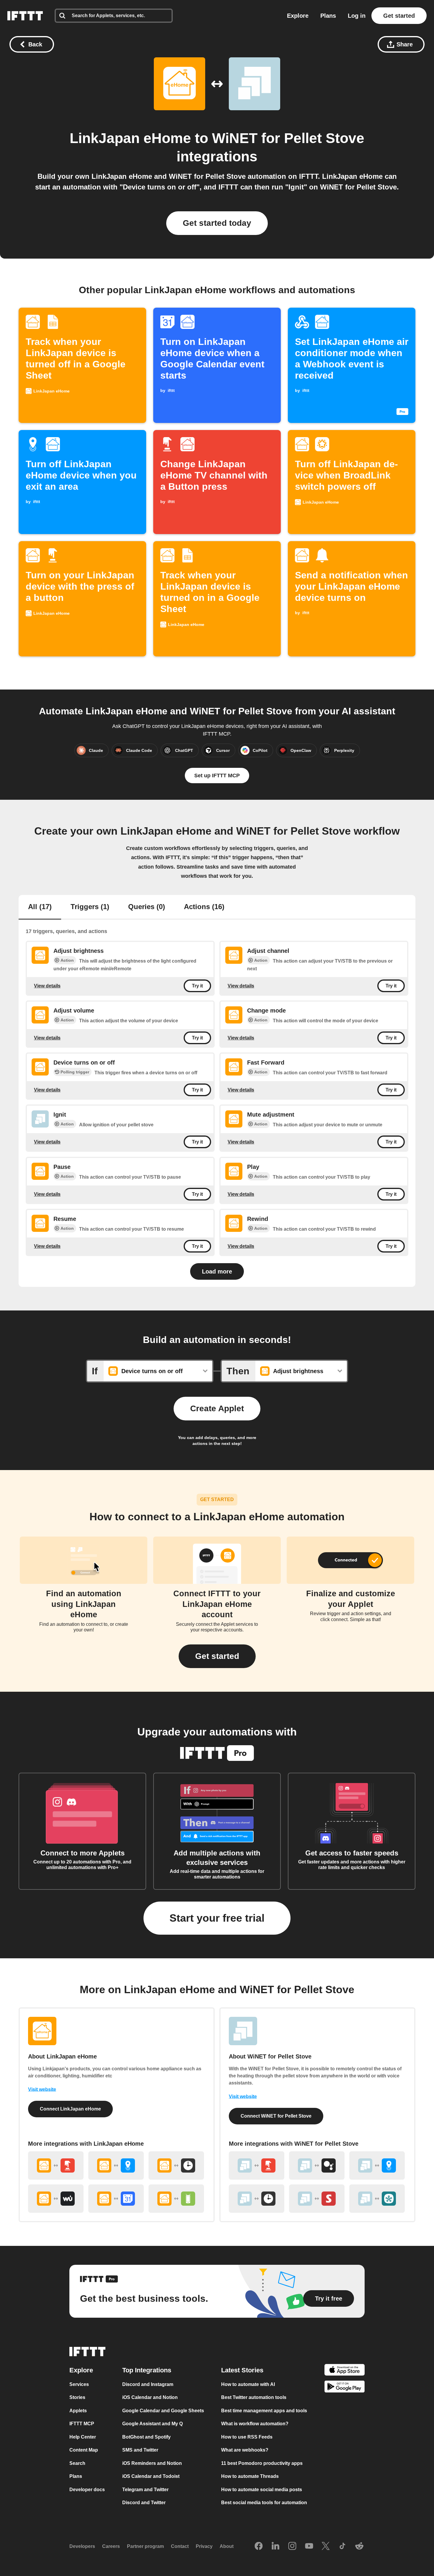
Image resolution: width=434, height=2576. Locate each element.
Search (77, 2463)
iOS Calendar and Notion (150, 2397)
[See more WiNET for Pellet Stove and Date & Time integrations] (257, 2199)
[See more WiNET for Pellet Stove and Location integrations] (377, 2165)
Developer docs (87, 2490)
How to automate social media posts (262, 2490)
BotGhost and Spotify (146, 2437)
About (227, 2546)
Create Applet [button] (217, 1408)
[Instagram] (292, 2546)
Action (67, 960)
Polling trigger (75, 1072)
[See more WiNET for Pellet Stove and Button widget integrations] (257, 2165)
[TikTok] (342, 2546)
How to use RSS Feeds (247, 2437)
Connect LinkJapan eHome (70, 2109)
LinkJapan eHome (130, 138)
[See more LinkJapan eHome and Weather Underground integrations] (56, 2199)
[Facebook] (259, 2546)
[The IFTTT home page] (25, 16)
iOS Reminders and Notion (152, 2463)
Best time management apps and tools (264, 2411)
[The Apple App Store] (345, 2371)
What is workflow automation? (255, 2424)
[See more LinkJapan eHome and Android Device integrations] (176, 2199)
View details (47, 986)
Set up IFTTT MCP (217, 776)
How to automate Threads (250, 2476)
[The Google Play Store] (345, 2388)
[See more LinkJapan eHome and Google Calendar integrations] (116, 2199)
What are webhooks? (245, 2450)
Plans (328, 16)
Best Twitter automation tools (254, 2397)
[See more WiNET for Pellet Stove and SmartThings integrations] (377, 2199)
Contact (180, 2546)
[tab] (40, 907)
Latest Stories (242, 2370)
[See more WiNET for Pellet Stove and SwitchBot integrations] (317, 2199)
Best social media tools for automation (264, 2503)
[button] (217, 1656)
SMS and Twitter (140, 2450)
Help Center (83, 2437)
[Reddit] (359, 2546)
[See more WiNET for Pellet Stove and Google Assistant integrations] (317, 2165)
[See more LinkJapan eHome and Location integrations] (116, 2165)
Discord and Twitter (144, 2503)
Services (79, 2384)
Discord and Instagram (148, 2384)
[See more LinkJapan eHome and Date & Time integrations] (176, 2165)
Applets (78, 2411)
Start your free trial (217, 1918)
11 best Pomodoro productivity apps (262, 2463)
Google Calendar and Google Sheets (163, 2411)
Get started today (217, 223)
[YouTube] (309, 2546)
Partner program (145, 2546)
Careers (111, 2546)
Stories (77, 2397)
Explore (298, 16)
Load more (217, 1271)
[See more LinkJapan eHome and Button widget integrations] (56, 2165)
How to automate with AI (248, 2384)
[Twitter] (326, 2546)
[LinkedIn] (275, 2546)
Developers (82, 2546)
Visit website (42, 2089)
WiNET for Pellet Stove (288, 138)
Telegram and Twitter (145, 2490)
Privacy (204, 2546)
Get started (399, 16)
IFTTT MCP (82, 2424)
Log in (357, 16)
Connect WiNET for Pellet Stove (276, 2116)
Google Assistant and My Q (152, 2424)
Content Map (84, 2450)
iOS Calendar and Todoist (151, 2476)
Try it (197, 986)
